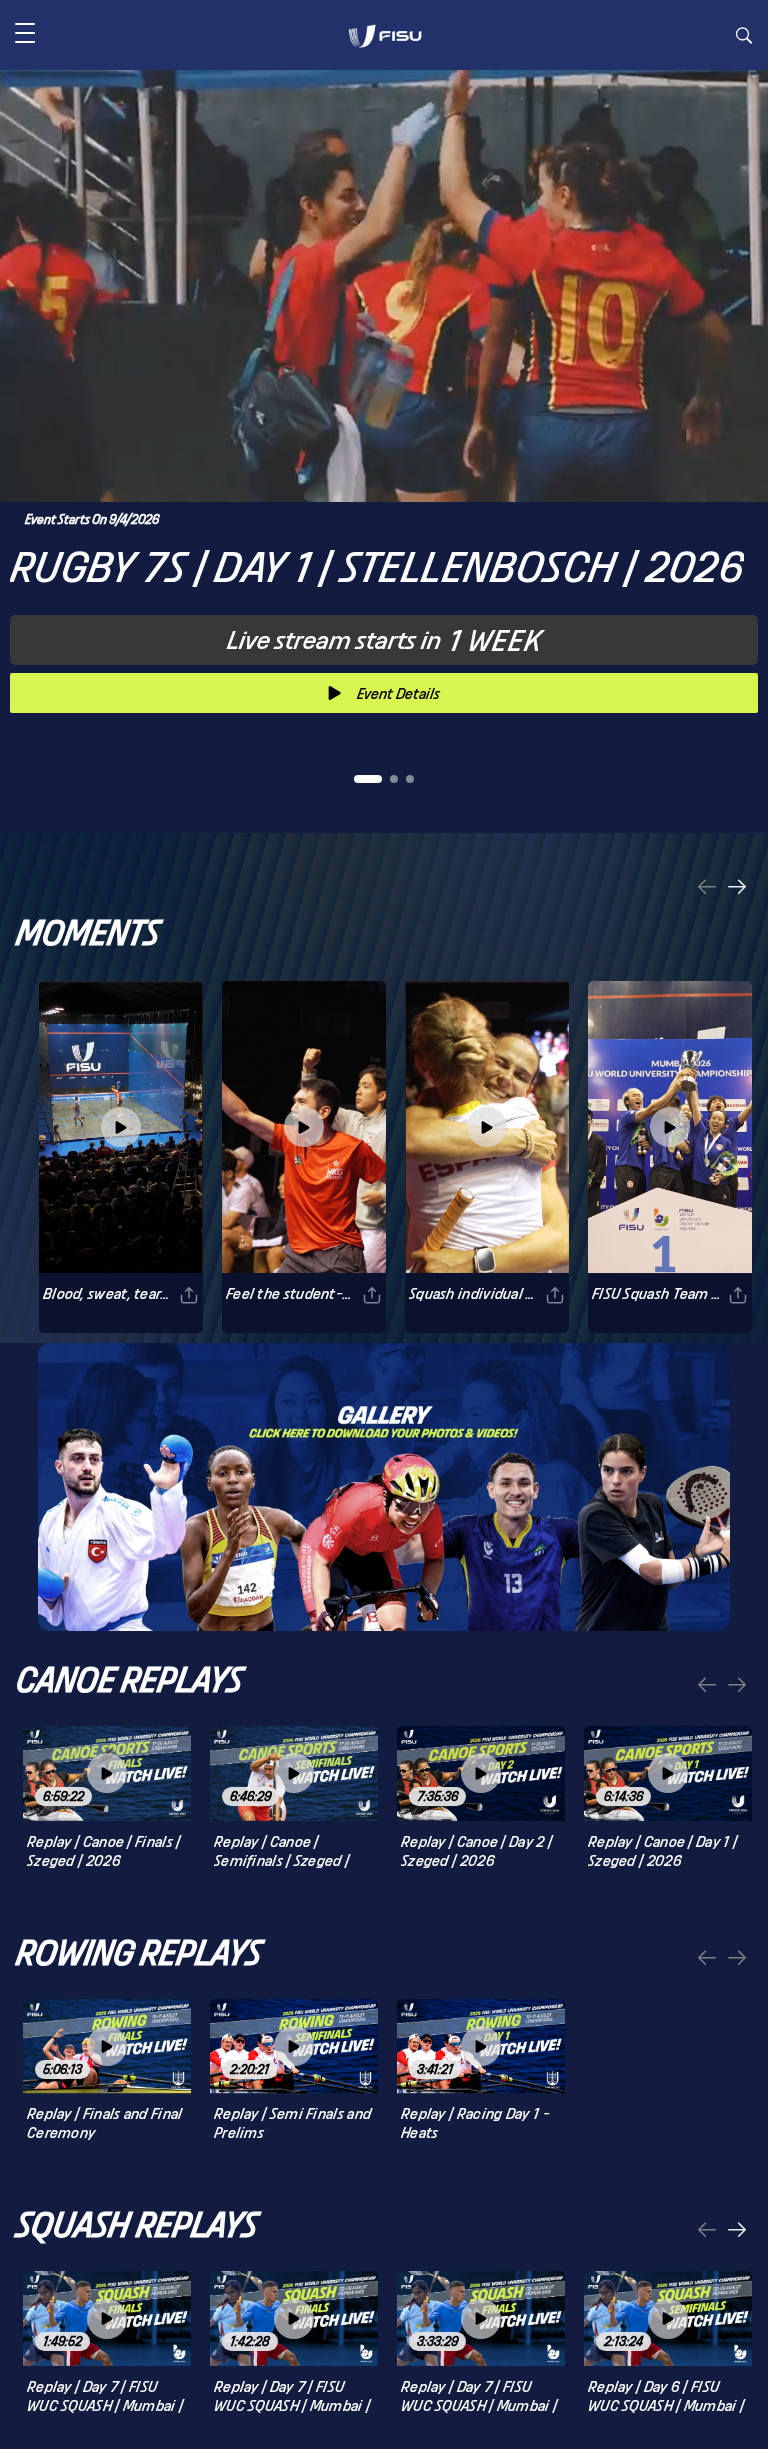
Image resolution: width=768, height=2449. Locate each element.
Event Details (398, 693)
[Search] (744, 38)
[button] (25, 35)
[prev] (707, 888)
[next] (737, 888)
